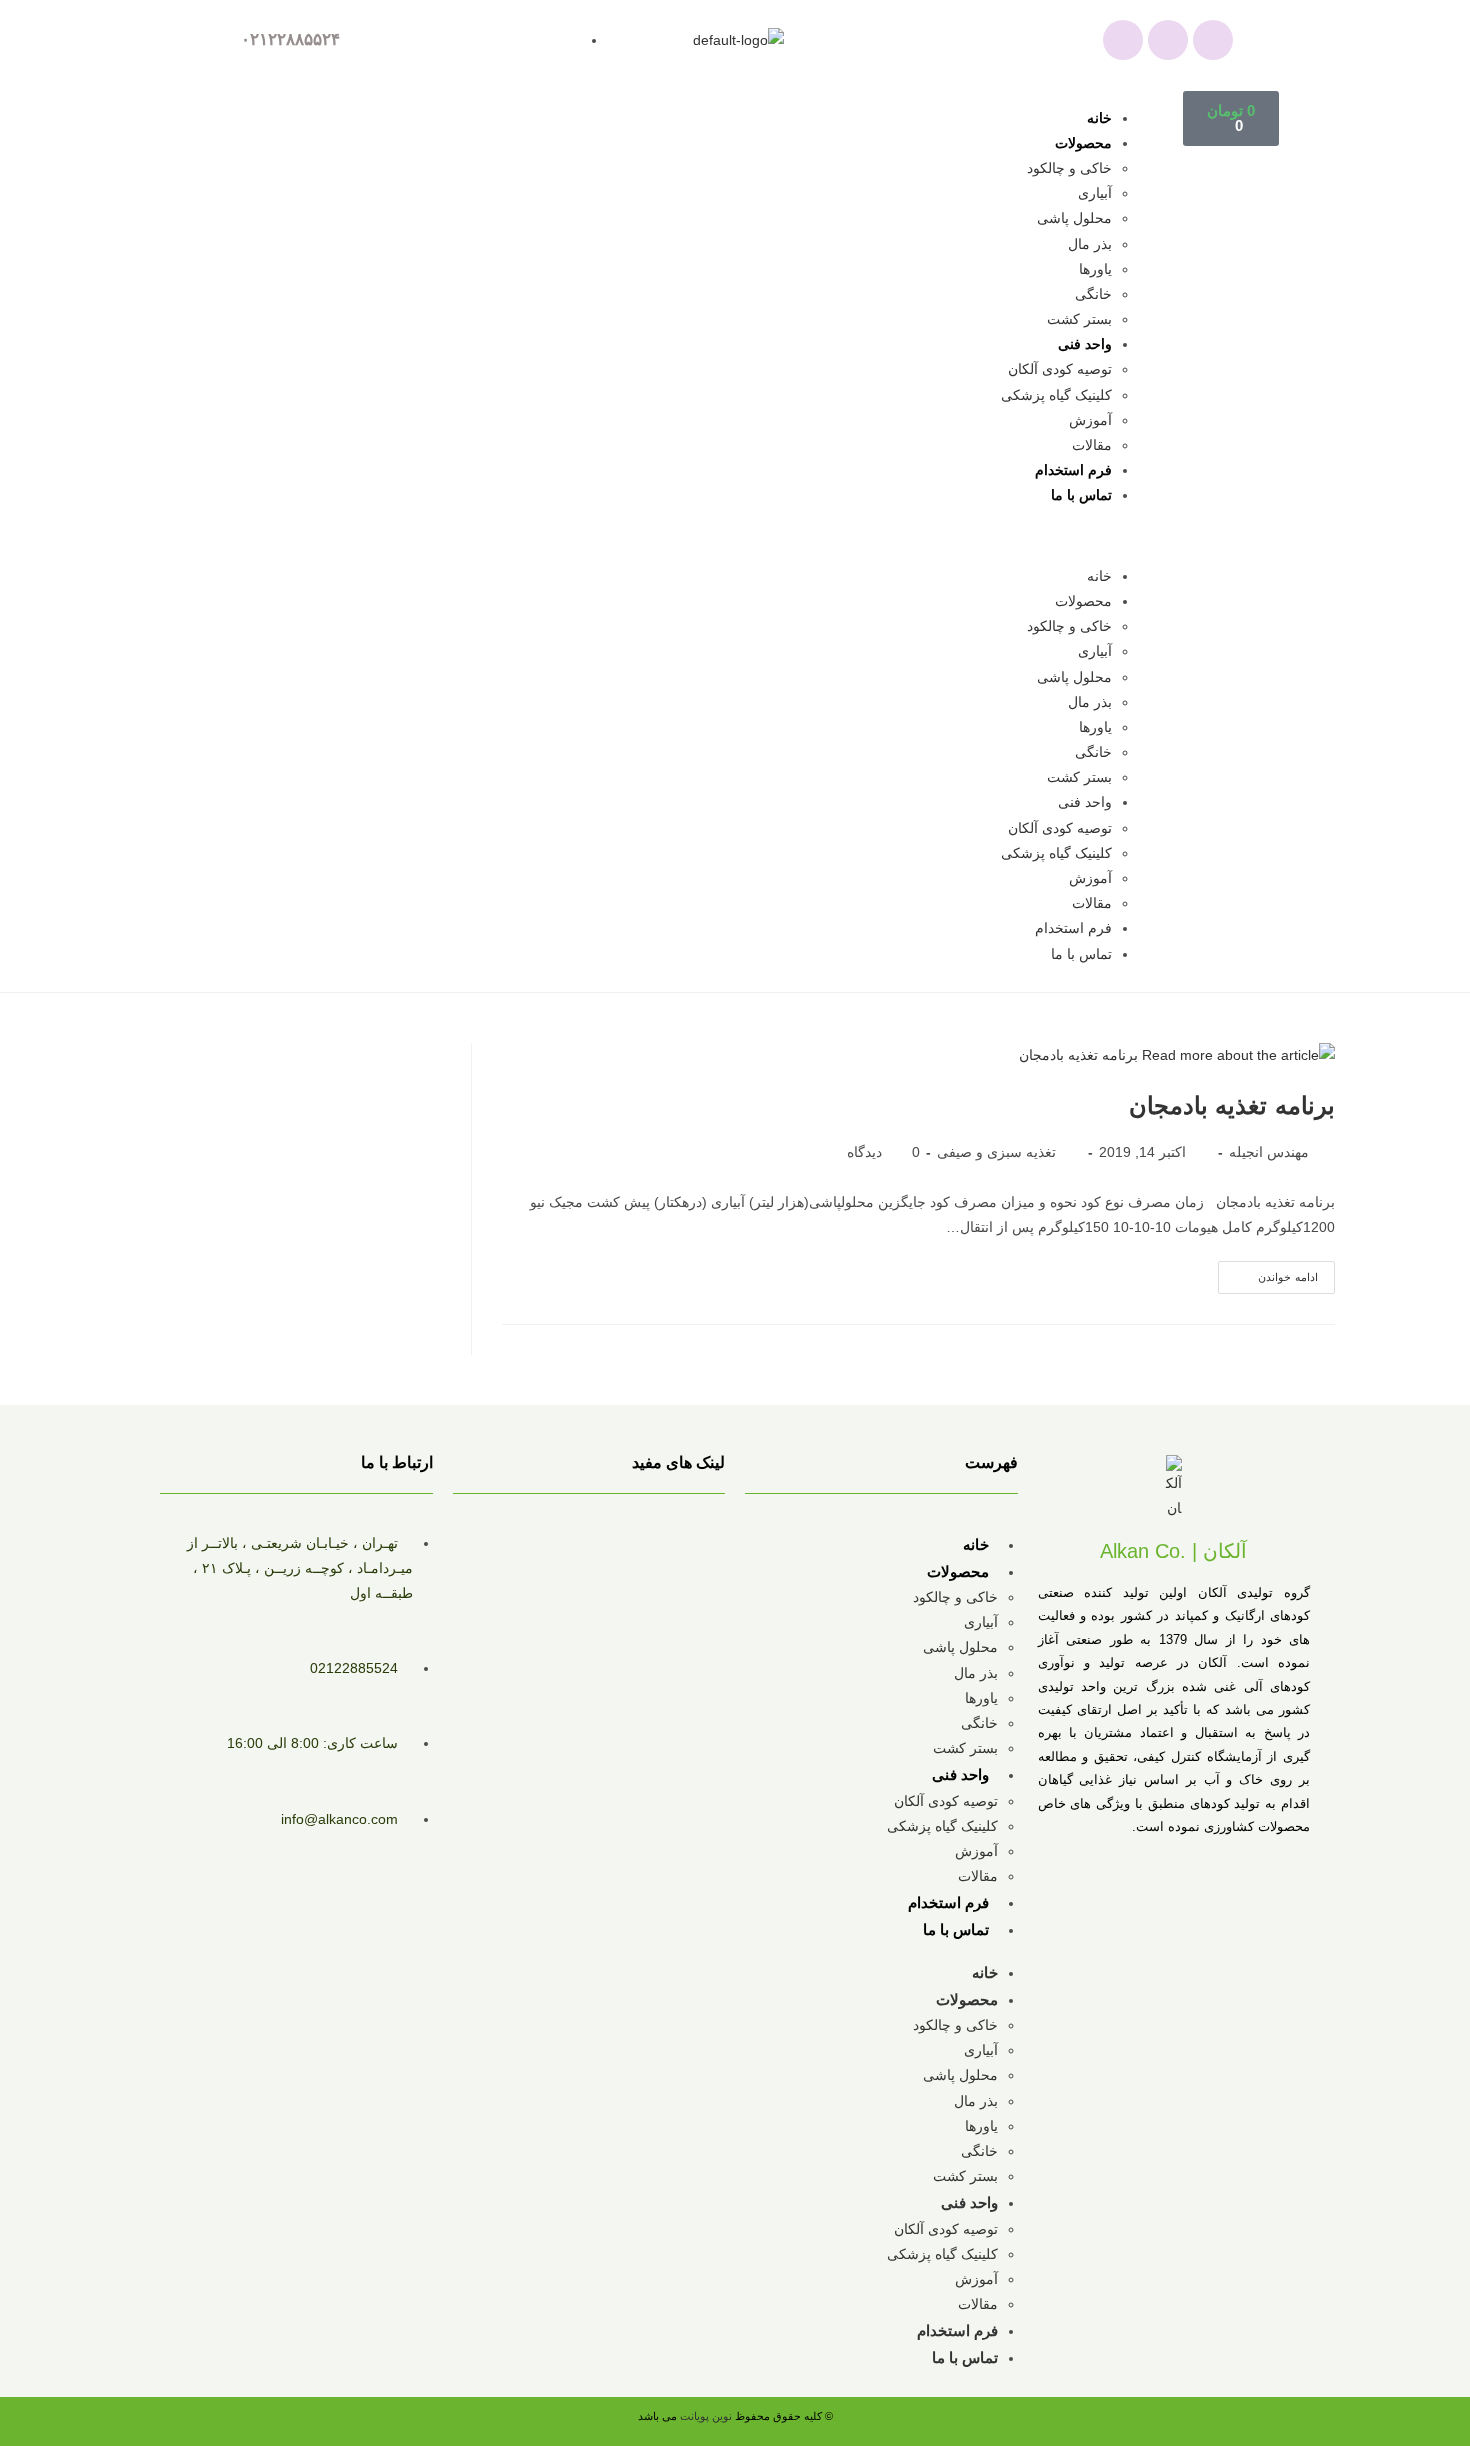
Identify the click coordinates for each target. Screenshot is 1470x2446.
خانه (1099, 118)
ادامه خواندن (1268, 1272)
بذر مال (1090, 244)
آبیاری (1095, 193)
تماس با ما (1081, 495)
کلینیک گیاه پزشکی (1056, 395)
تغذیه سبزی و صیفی (996, 1152)
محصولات (1083, 143)
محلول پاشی (1074, 218)
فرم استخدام (1073, 470)
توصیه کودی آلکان (1060, 369)
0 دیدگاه (883, 1152)
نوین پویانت (707, 2416)
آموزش (1090, 420)
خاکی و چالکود (1069, 168)
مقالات (1092, 445)
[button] (709, 536)
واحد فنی (1085, 344)
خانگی (1093, 294)
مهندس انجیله (1269, 1152)
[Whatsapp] (1123, 40)
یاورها (1095, 269)
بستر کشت (1079, 319)
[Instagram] (1168, 40)
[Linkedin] (1213, 40)
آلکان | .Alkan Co (1173, 1551)
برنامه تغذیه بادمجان (1232, 1105)
